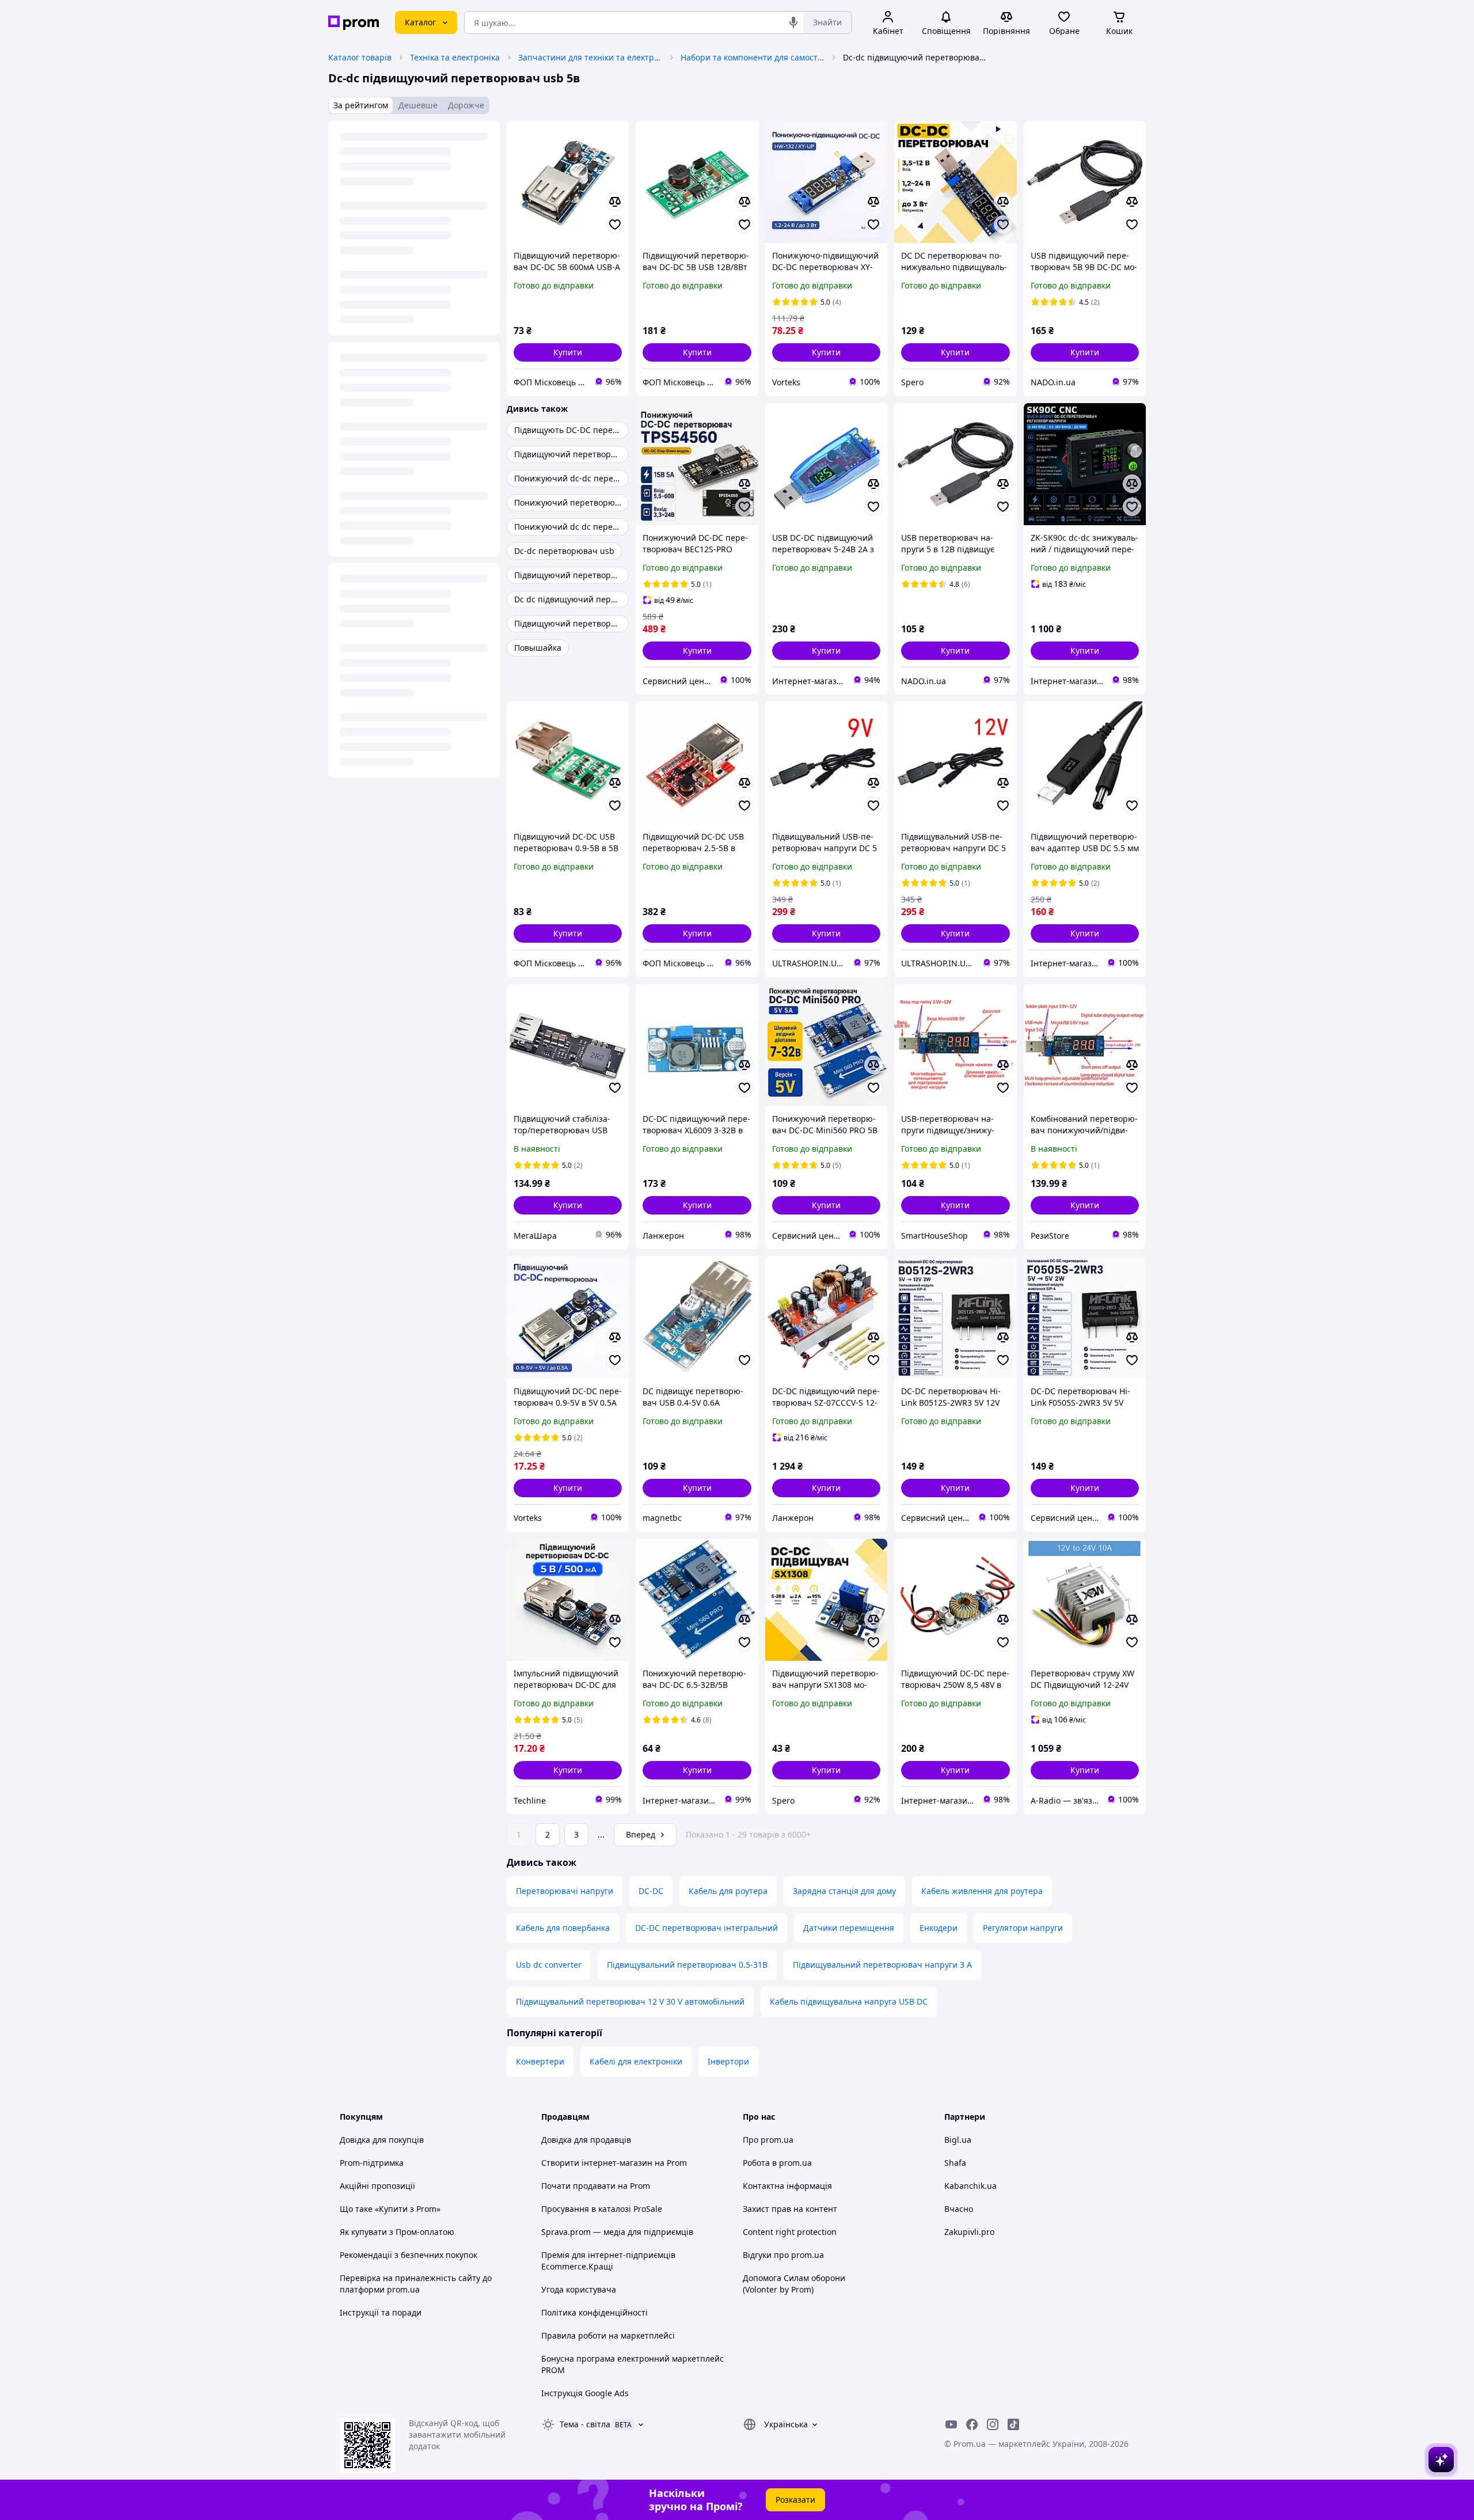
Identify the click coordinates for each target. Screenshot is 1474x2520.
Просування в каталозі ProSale (602, 2209)
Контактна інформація (787, 2186)
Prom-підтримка (372, 2163)
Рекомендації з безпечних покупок (409, 2255)
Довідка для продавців (586, 2140)
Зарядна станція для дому (844, 1891)
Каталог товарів (360, 57)
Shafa (955, 2163)
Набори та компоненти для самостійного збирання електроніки (753, 57)
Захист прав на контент (790, 2209)
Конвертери (540, 2061)
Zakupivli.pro (969, 2232)
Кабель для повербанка (563, 1928)
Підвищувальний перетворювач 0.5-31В (687, 1965)
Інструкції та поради (381, 2312)
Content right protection (790, 2232)
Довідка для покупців (382, 2140)
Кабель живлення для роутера (982, 1891)
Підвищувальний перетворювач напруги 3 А (882, 1965)
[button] (568, 352)
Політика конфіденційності (594, 2312)
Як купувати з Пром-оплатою (397, 2232)
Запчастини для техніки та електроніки (590, 57)
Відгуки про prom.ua (783, 2255)
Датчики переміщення (849, 1928)
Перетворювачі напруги (565, 1891)
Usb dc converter (549, 1965)
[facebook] (972, 2424)
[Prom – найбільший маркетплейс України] (354, 23)
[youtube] (951, 2424)
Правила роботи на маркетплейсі (608, 2335)
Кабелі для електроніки (636, 2061)
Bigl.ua (958, 2140)
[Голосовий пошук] (793, 22)
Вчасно (959, 2209)
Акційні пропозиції (377, 2186)
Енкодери (939, 1928)
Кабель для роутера (728, 1891)
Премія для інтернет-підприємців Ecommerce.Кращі (608, 2261)
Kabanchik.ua (970, 2186)
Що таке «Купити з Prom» (390, 2209)
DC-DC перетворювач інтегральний (706, 1928)
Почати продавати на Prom (596, 2186)
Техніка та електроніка (455, 57)
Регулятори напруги (1023, 1928)
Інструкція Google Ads (585, 2393)
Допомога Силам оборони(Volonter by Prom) (794, 2284)
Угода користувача (579, 2289)
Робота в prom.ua (777, 2163)
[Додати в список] (615, 225)
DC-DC (651, 1891)
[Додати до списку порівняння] (615, 202)
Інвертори (728, 2061)
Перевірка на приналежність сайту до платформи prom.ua (416, 2284)
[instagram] (993, 2424)
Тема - (585, 2424)
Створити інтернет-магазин (597, 2163)
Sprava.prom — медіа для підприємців (617, 2232)
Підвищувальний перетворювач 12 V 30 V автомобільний (630, 2001)
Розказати (795, 2500)
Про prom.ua (768, 2140)
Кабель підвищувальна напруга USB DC (849, 2001)
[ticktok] (1013, 2424)
